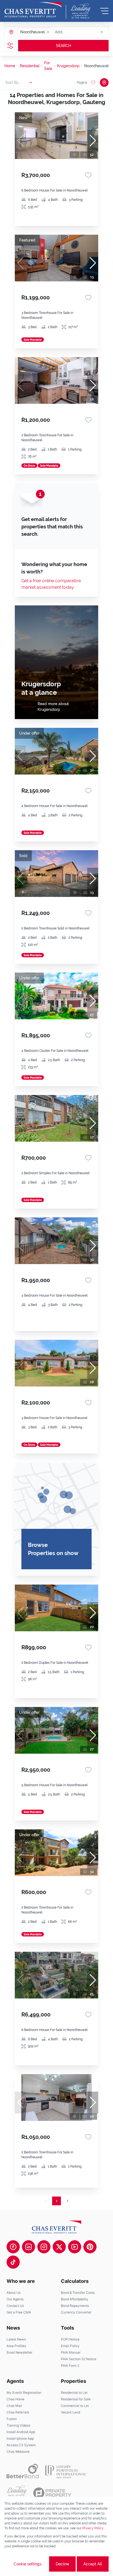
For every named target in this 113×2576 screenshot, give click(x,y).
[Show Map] (104, 83)
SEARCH (63, 46)
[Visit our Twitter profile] (59, 2247)
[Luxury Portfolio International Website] (66, 2471)
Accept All (93, 2564)
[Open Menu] (104, 11)
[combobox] (76, 32)
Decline (62, 2564)
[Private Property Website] (52, 2493)
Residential (30, 66)
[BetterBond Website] (23, 2471)
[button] (48, 32)
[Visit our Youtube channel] (75, 2247)
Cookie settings (28, 2564)
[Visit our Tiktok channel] (13, 2262)
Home (10, 66)
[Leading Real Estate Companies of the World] (80, 11)
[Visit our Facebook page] (13, 2247)
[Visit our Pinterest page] (90, 2247)
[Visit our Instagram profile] (44, 2247)
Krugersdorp (68, 66)
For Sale (48, 66)
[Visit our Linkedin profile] (29, 2247)
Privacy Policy (93, 2528)
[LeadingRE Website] (17, 2493)
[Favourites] (88, 175)
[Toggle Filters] (10, 46)
